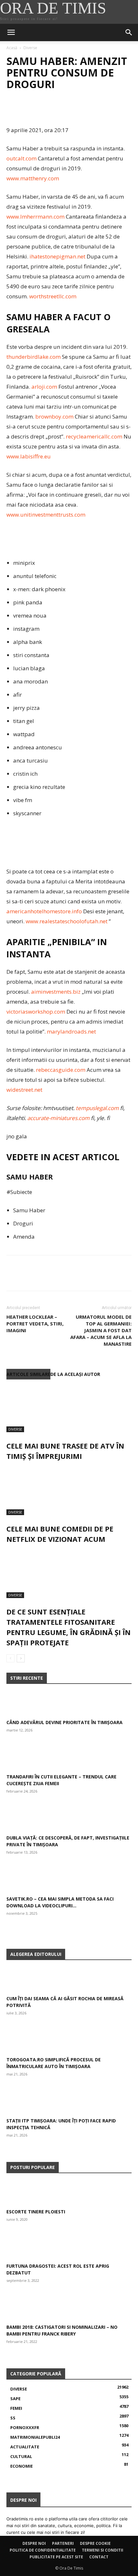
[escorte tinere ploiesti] (69, 2193)
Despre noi (34, 2543)
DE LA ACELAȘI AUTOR (75, 1374)
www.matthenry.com (33, 178)
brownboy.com (54, 416)
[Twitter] (28, 110)
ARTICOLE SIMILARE (28, 1374)
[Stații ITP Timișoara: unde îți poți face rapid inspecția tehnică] (69, 2102)
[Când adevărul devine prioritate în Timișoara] (69, 1704)
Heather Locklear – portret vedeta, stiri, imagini (35, 1324)
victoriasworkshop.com (36, 1012)
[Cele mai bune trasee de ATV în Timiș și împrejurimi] (69, 1408)
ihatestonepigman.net (57, 256)
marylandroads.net (71, 1031)
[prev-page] (10, 1658)
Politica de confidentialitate (43, 2550)
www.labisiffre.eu (29, 456)
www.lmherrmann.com (35, 217)
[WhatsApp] (57, 110)
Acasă (12, 48)
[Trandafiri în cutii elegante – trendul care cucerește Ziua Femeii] (69, 1758)
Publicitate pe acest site (56, 2557)
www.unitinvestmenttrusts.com (46, 515)
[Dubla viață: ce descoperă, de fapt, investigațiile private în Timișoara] (69, 1819)
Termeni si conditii (103, 2550)
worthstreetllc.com (53, 296)
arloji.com (44, 387)
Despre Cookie (95, 2543)
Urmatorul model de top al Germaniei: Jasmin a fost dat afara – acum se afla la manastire (101, 1330)
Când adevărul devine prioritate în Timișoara (65, 1722)
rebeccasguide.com (61, 1070)
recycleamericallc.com (94, 436)
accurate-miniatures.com (58, 1118)
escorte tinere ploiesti (36, 2212)
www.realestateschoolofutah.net (67, 921)
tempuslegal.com (97, 1108)
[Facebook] (13, 110)
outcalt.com (22, 158)
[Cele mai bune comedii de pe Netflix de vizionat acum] (69, 1491)
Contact (99, 2557)
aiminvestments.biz (56, 992)
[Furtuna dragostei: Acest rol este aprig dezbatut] (69, 2247)
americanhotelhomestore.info (44, 911)
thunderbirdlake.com (34, 357)
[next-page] (21, 1658)
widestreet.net (24, 1090)
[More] (72, 110)
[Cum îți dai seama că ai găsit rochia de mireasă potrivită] (69, 1980)
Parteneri (63, 2543)
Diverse (30, 48)
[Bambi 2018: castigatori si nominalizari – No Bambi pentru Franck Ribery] (69, 2308)
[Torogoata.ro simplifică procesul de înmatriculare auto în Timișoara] (69, 2041)
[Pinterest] (42, 110)
